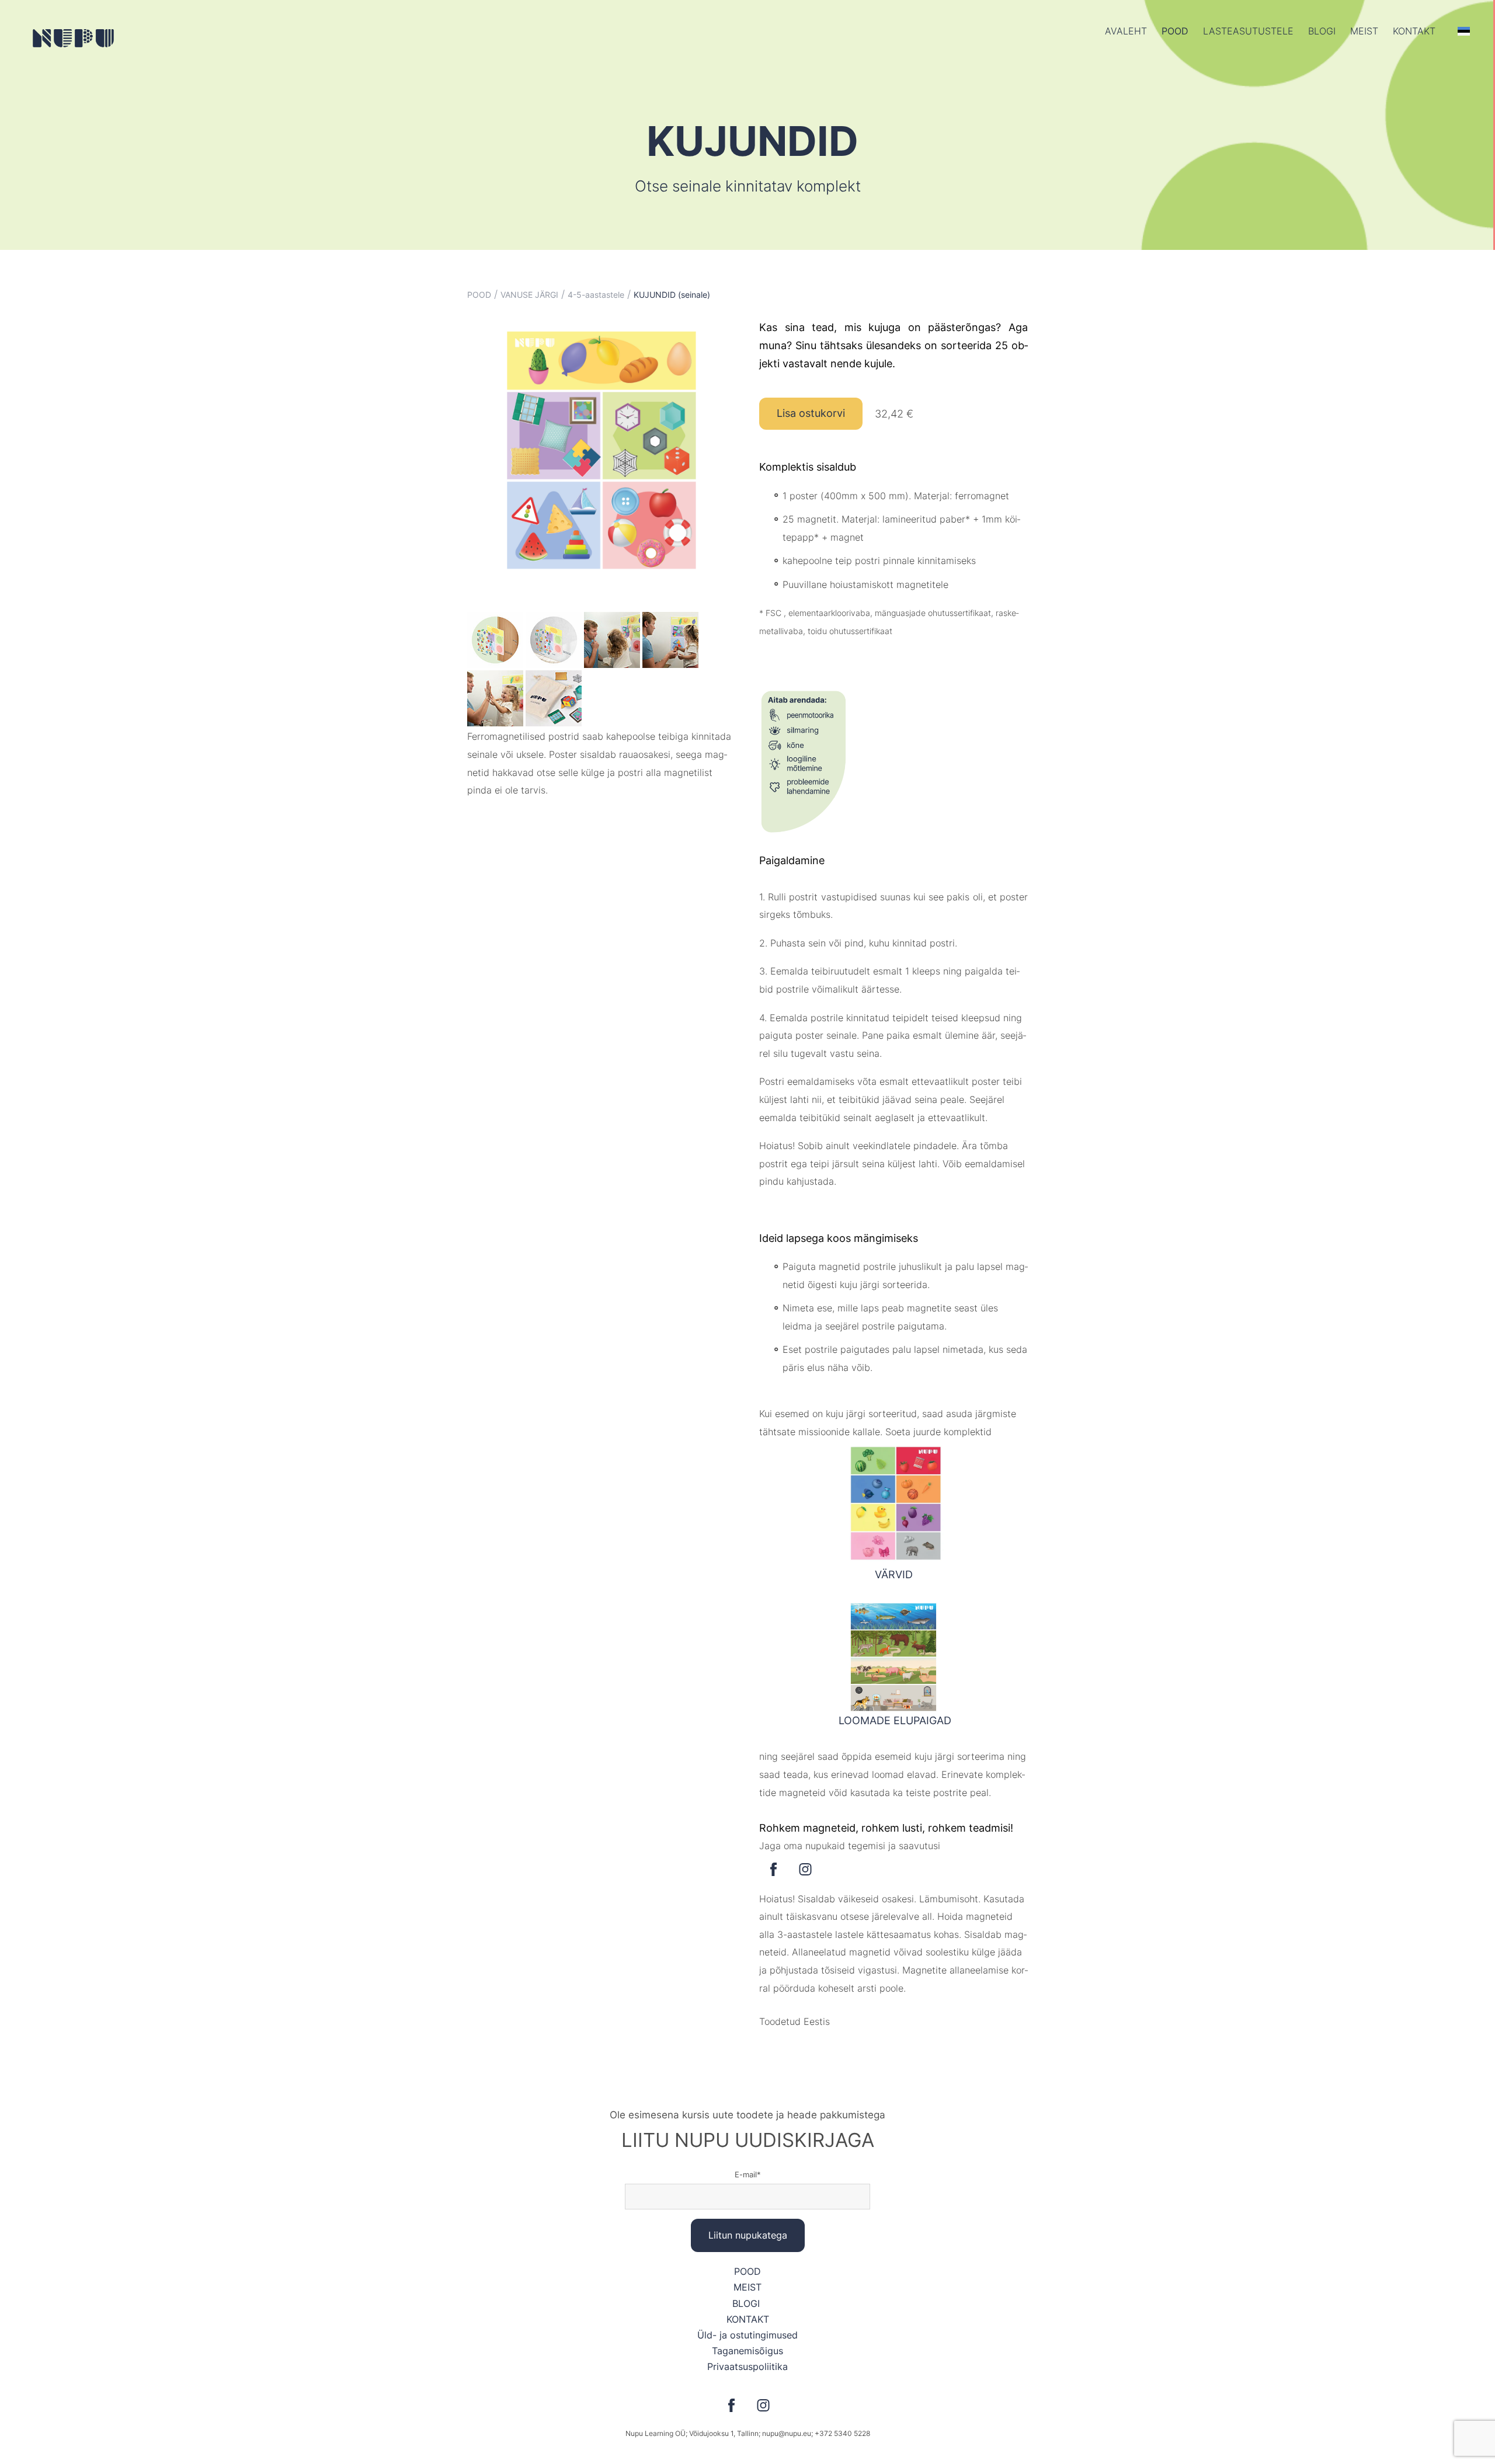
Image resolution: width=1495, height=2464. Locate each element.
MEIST (747, 2287)
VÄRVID (894, 1574)
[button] (1464, 31)
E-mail (746, 2174)
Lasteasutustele (1248, 31)
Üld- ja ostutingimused (747, 2335)
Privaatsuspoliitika (747, 2366)
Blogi (1322, 31)
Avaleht (1126, 31)
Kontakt (1414, 31)
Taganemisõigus (747, 2351)
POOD (1175, 31)
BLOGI (747, 2303)
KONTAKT (748, 2319)
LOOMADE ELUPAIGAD (893, 1720)
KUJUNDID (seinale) (672, 295)
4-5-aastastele (596, 295)
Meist (1364, 31)
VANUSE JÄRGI (529, 295)
